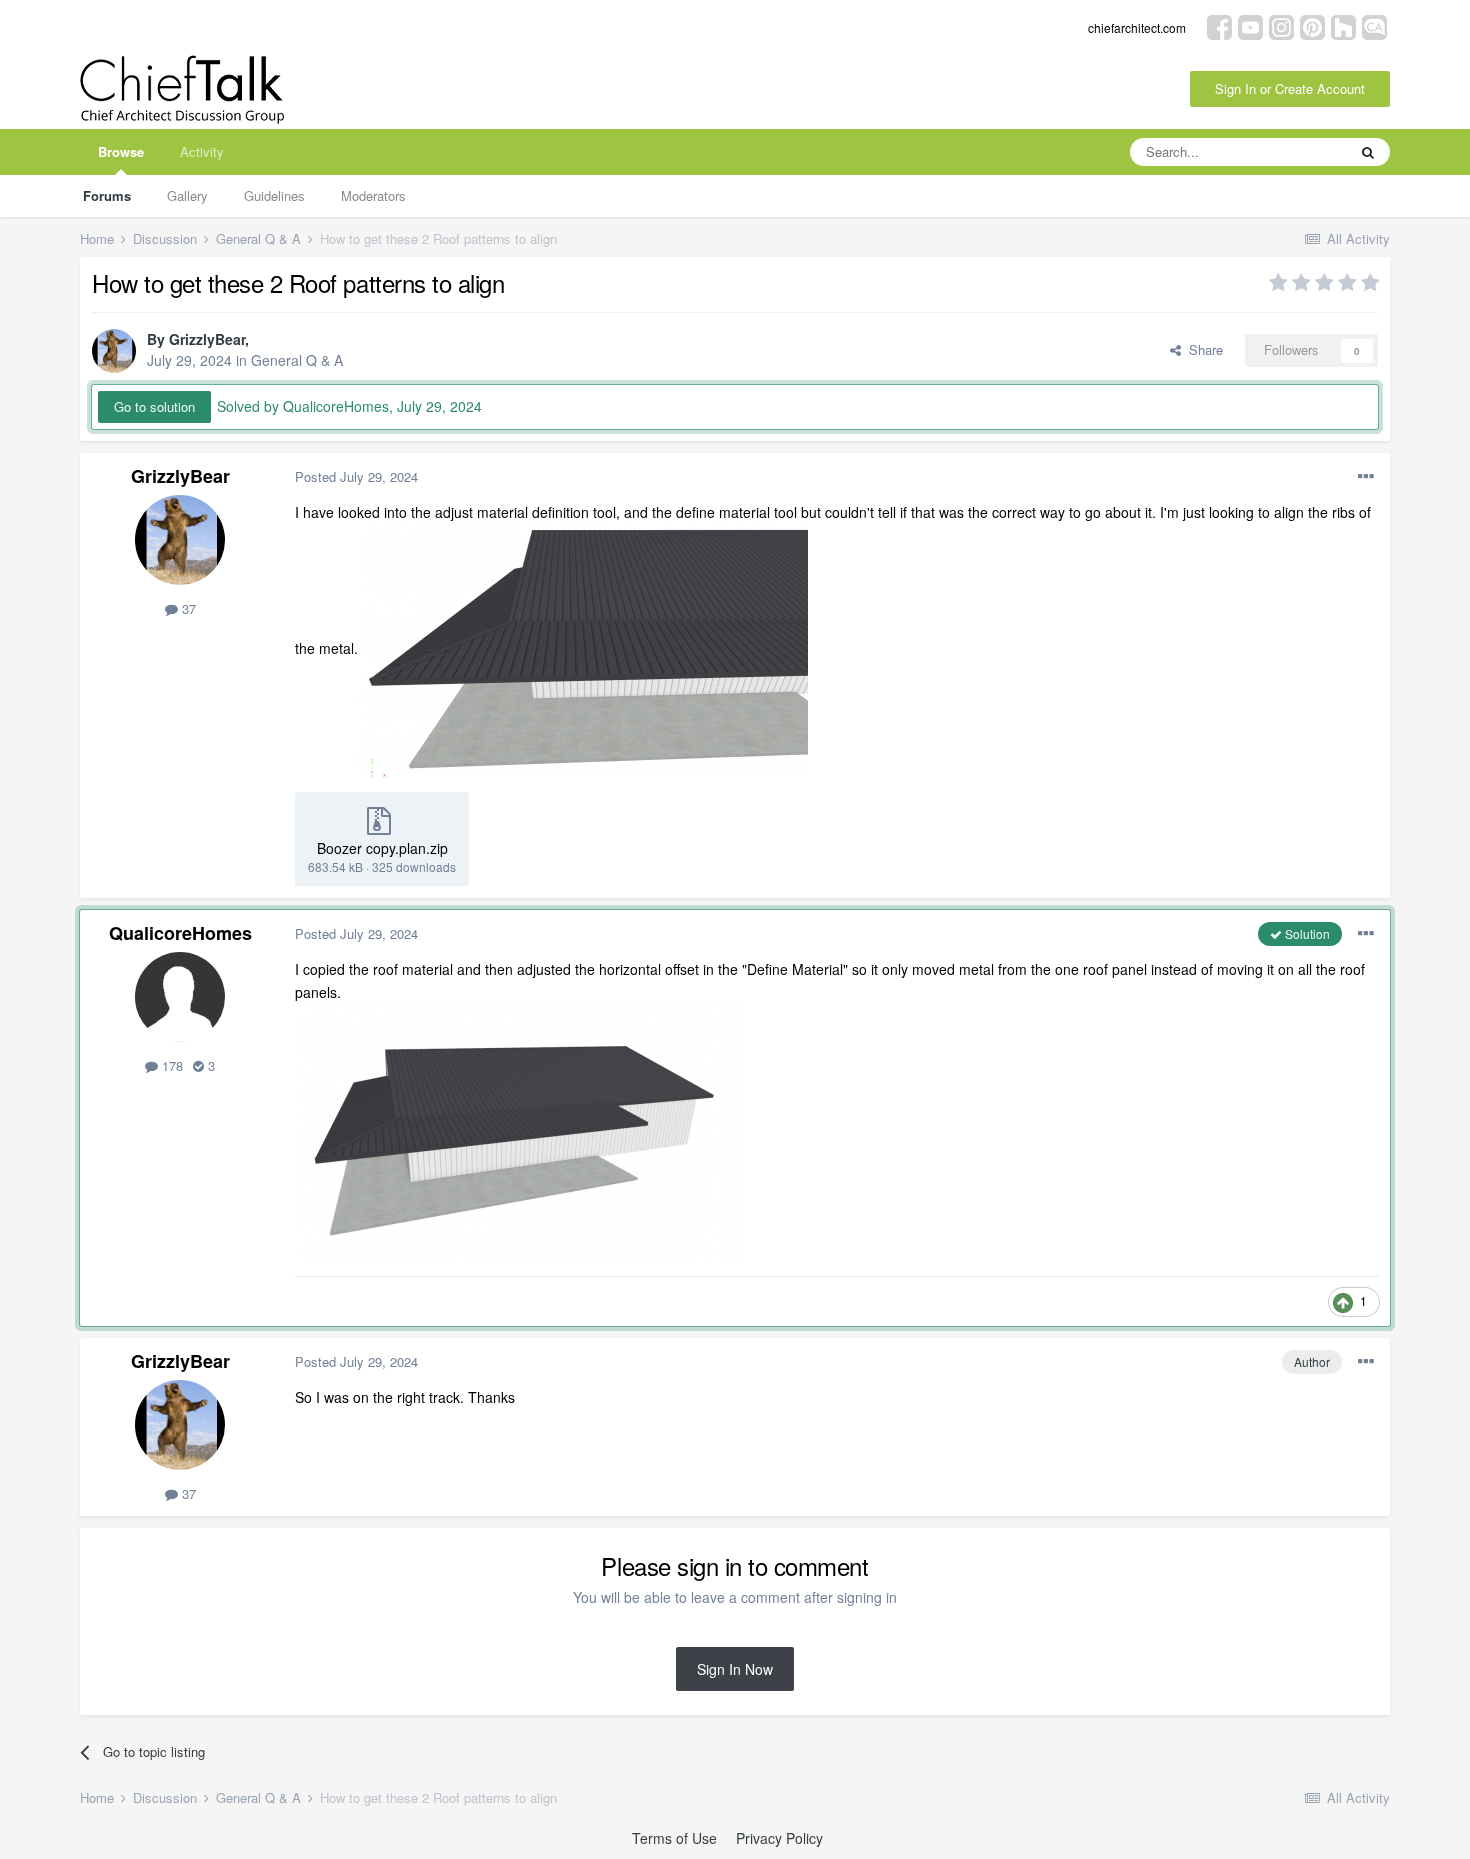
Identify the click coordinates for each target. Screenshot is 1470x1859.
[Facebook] (1219, 25)
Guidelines (274, 195)
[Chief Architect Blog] (1374, 25)
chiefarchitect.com (1137, 27)
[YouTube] (1250, 25)
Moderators (373, 195)
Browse (121, 151)
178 (170, 1065)
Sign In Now (735, 1669)
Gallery (187, 195)
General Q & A (297, 360)
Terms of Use (674, 1838)
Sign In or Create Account (1290, 88)
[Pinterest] (1312, 25)
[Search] (1368, 152)
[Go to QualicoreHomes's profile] (180, 997)
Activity (202, 151)
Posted (356, 476)
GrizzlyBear (207, 339)
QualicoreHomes (180, 933)
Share (1202, 349)
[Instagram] (1281, 25)
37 (187, 608)
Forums (107, 195)
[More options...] (1366, 477)
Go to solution (154, 406)
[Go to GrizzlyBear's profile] (114, 351)
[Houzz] (1343, 25)
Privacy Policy (779, 1838)
